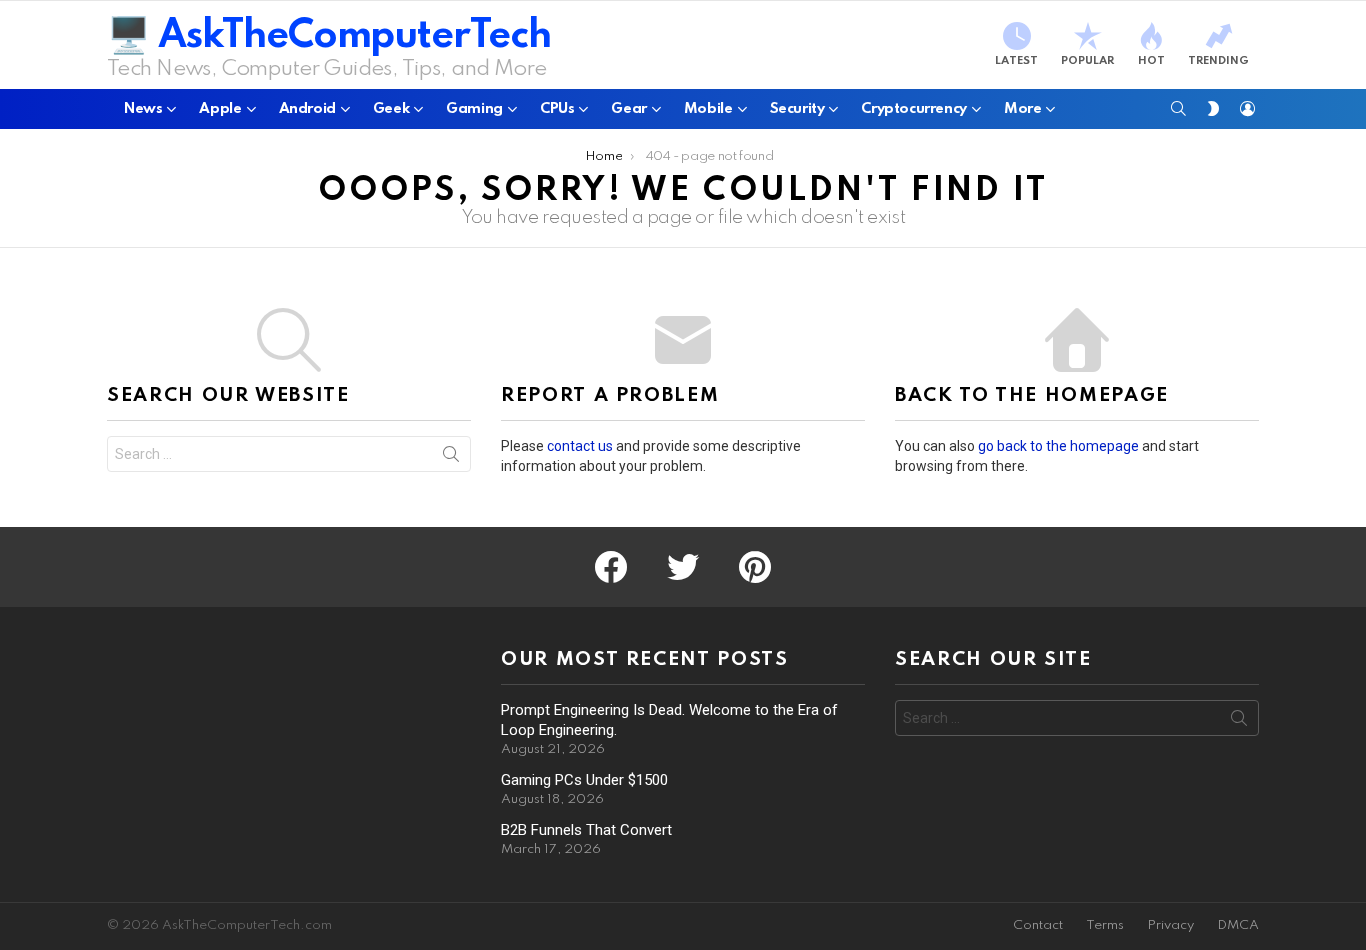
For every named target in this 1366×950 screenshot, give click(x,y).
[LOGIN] (1247, 109)
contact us (580, 446)
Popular (1087, 61)
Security (797, 109)
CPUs (557, 109)
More (1022, 109)
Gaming (474, 109)
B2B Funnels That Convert (586, 830)
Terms (1105, 925)
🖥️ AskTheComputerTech (329, 36)
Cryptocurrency (914, 109)
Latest (1016, 61)
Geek (391, 109)
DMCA (1238, 925)
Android (307, 109)
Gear (628, 109)
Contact (1038, 925)
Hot (1151, 61)
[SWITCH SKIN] (1213, 109)
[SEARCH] (1179, 109)
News (143, 109)
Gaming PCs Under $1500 (584, 780)
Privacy (1170, 925)
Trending (1218, 61)
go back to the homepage (1058, 446)
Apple (220, 109)
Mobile (708, 109)
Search (451, 458)
